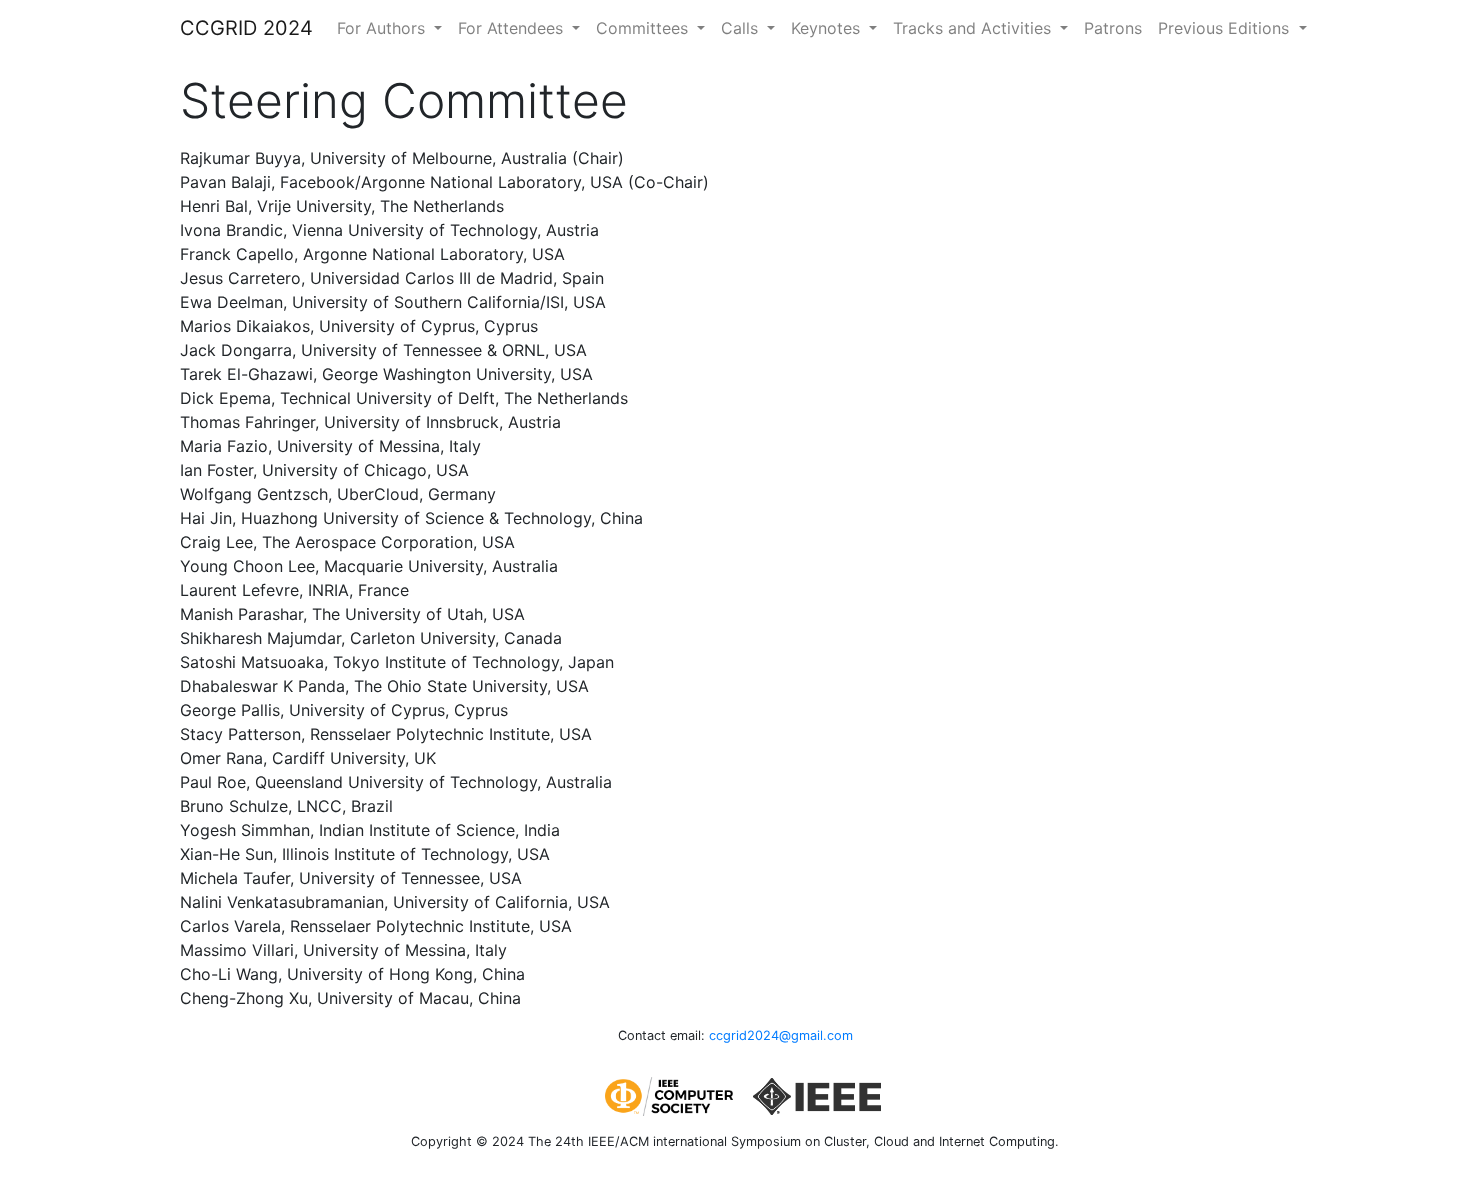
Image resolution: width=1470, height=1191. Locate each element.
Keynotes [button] (828, 28)
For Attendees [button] (513, 28)
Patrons (1113, 28)
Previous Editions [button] (1226, 28)
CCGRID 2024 (246, 28)
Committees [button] (644, 28)
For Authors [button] (383, 28)
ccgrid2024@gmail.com (781, 1035)
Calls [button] (742, 28)
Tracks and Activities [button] (974, 28)
